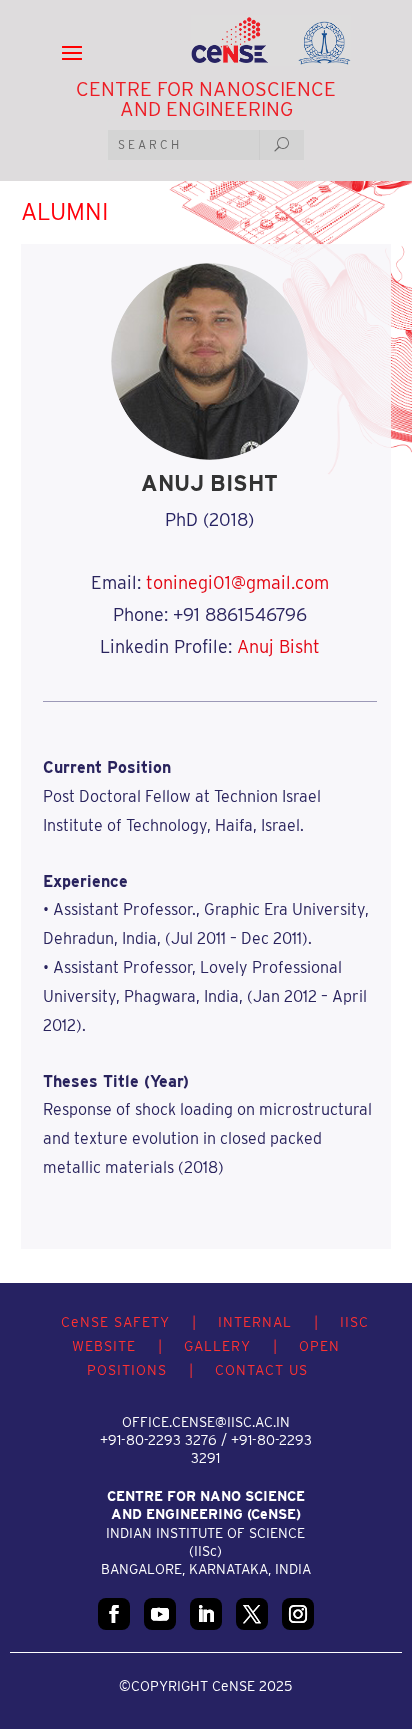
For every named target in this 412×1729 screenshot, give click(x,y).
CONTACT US (261, 1370)
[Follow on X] (252, 1614)
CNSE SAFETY (115, 1322)
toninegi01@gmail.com (237, 582)
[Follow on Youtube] (160, 1614)
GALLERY (217, 1346)
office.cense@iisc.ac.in (206, 1422)
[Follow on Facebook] (114, 1614)
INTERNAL (255, 1322)
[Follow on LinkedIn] (206, 1614)
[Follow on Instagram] (298, 1614)
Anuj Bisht (278, 646)
